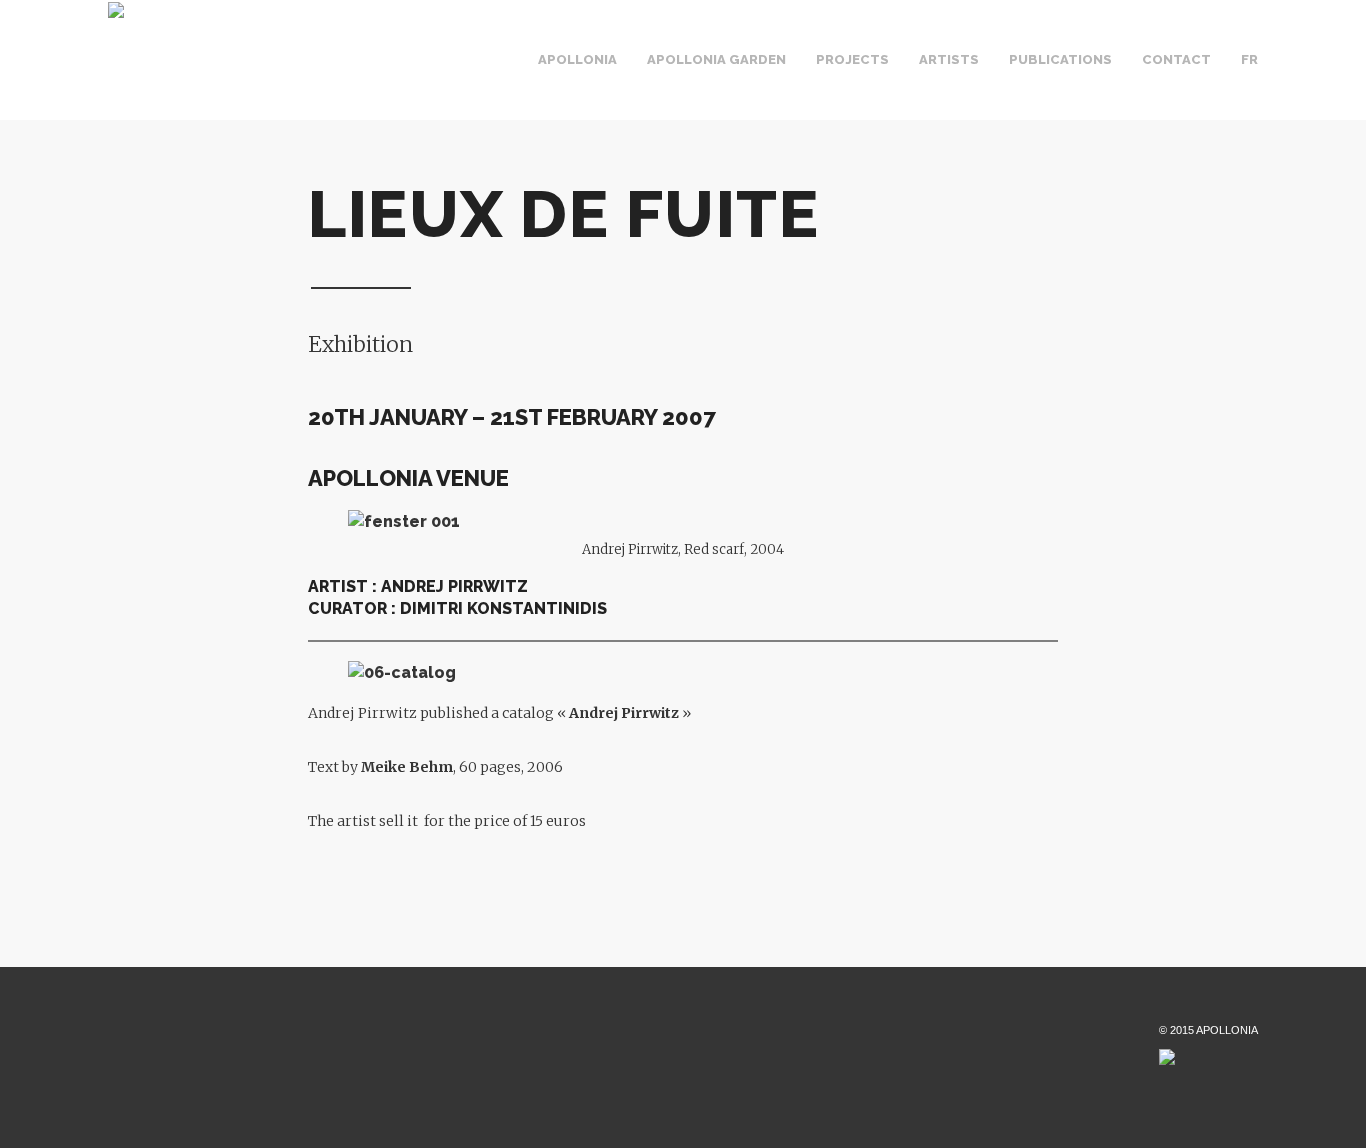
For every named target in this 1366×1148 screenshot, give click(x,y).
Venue (641, 78)
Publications (1060, 59)
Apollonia (577, 59)
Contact (1176, 59)
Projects (852, 59)
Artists (949, 59)
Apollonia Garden (716, 59)
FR (1249, 59)
